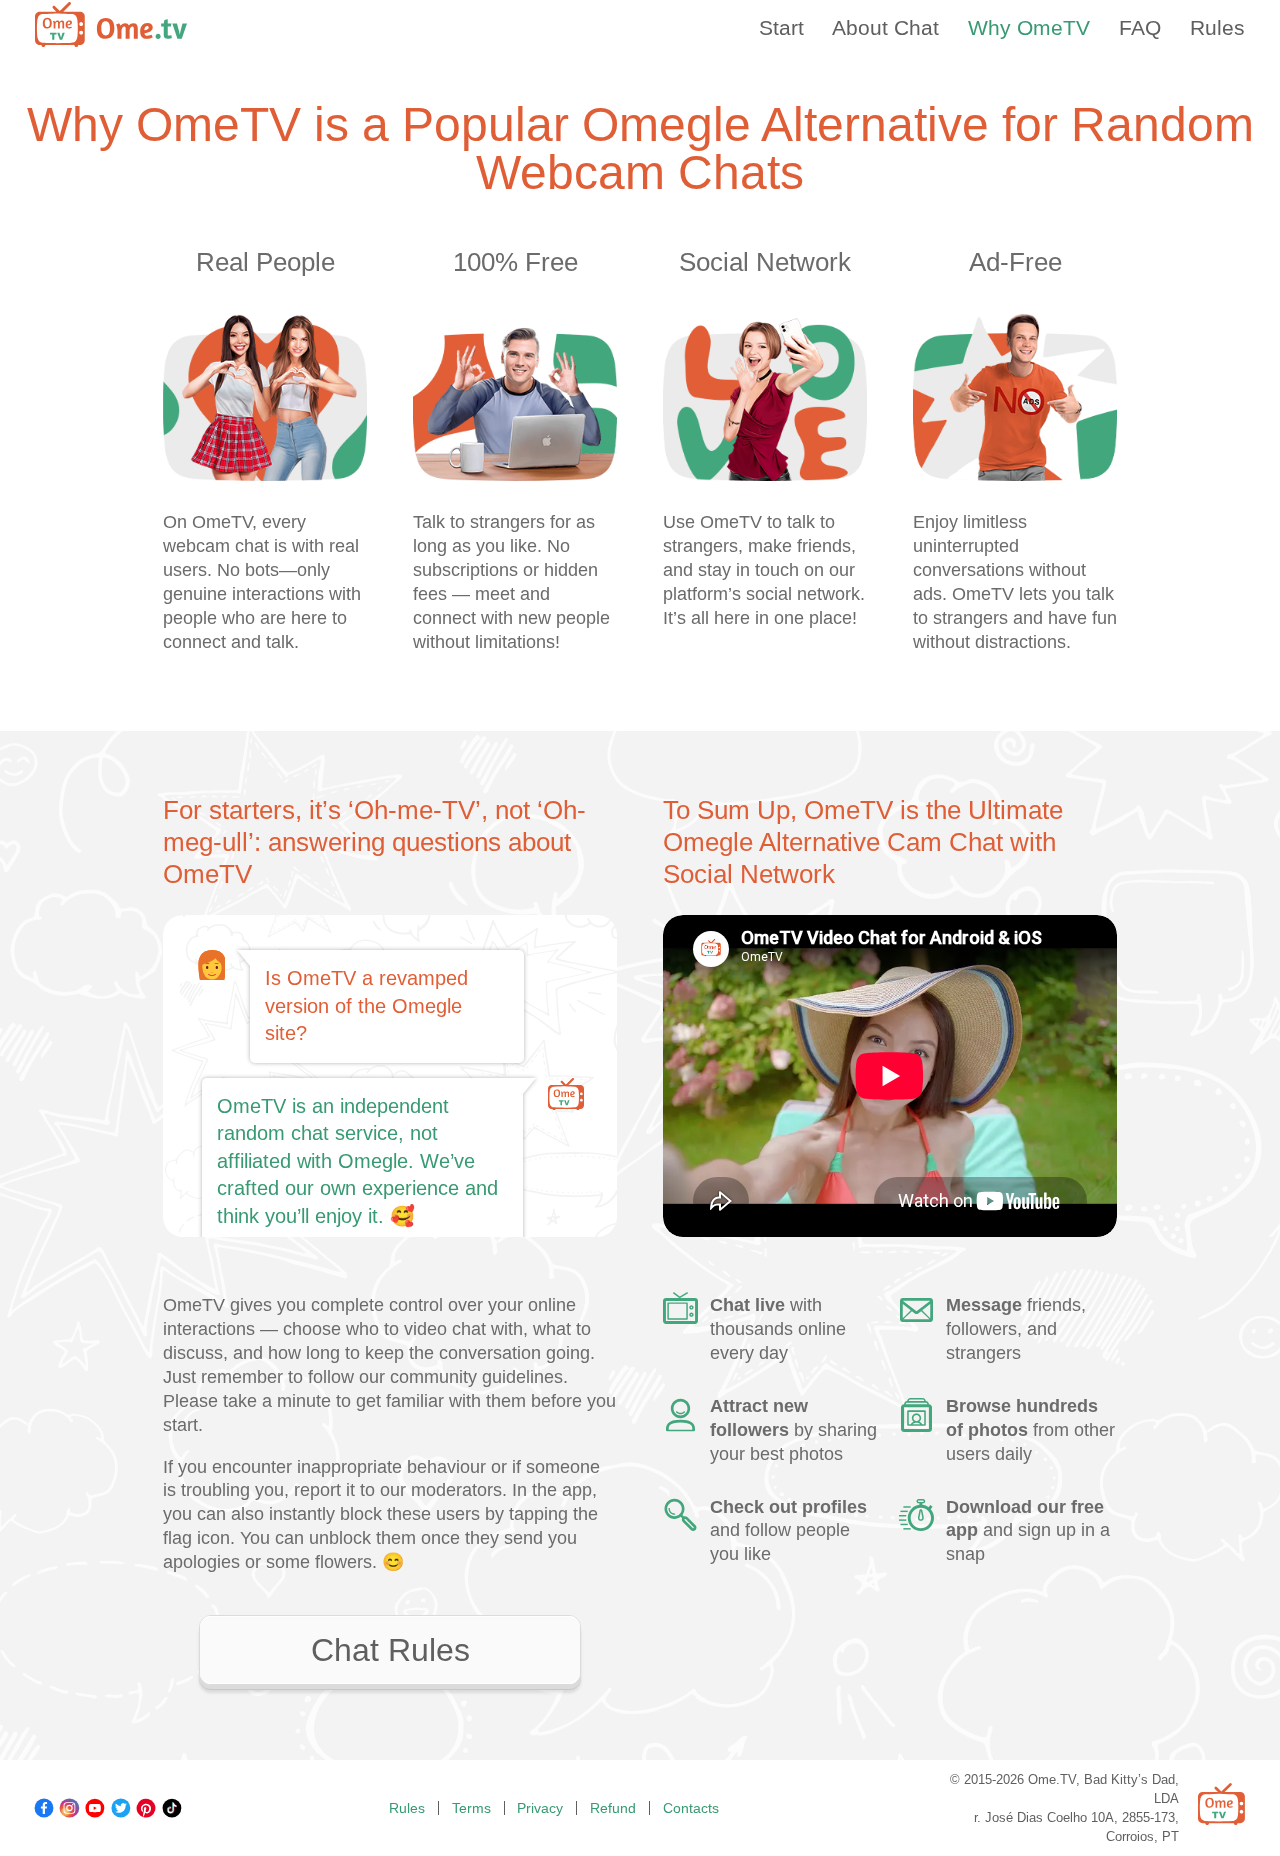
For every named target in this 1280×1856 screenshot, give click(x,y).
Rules (407, 1808)
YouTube (95, 1808)
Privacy (540, 1808)
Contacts (691, 1808)
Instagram (69, 1808)
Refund (613, 1808)
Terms (471, 1808)
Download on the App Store (1006, 1652)
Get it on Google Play (774, 1652)
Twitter (121, 1808)
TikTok (172, 1808)
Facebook (44, 1808)
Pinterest (146, 1808)
